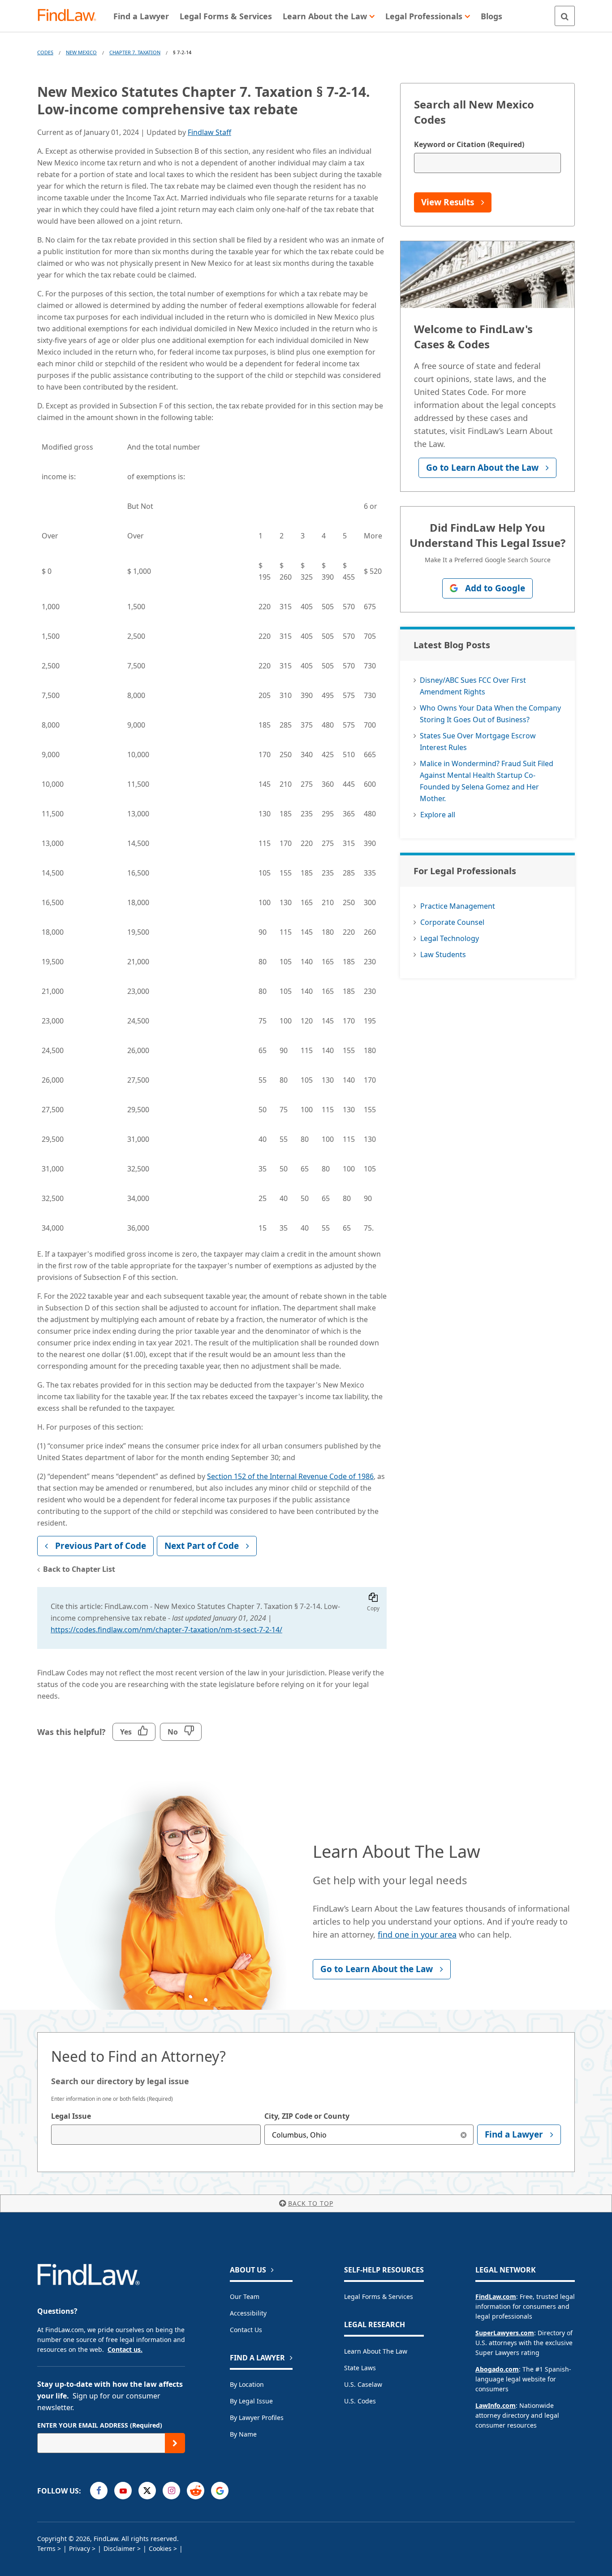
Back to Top (311, 2203)
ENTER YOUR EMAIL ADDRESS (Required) (100, 2425)
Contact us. (125, 2349)
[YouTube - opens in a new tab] (123, 2491)
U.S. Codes (360, 2401)
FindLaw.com (496, 2296)
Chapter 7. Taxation (135, 52)
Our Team (245, 2296)
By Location (247, 2384)
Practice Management (458, 906)
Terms (46, 2548)
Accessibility (248, 2313)
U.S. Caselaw (363, 2384)
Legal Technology (450, 938)
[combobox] (156, 2135)
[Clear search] (463, 2135)
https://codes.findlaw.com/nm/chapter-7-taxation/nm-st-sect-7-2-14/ (166, 1630)
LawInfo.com (496, 2405)
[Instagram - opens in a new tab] (171, 2491)
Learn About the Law (376, 2351)
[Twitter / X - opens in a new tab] (147, 2491)
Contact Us (246, 2330)
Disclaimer (119, 2548)
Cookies (160, 2548)
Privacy (80, 2548)
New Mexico (81, 52)
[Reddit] (196, 2491)
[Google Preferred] (220, 2491)
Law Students (443, 954)
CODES (45, 52)
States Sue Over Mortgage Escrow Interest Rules (478, 742)
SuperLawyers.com (505, 2333)
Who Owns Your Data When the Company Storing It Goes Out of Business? (490, 714)
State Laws (360, 2368)
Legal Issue (71, 2116)
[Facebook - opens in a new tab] (99, 2491)
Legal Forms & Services (379, 2296)
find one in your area (417, 1934)
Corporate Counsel (452, 922)
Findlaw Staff (209, 132)
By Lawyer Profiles (257, 2418)
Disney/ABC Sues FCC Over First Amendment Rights (473, 686)
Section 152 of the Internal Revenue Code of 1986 (290, 1476)
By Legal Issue (251, 2401)
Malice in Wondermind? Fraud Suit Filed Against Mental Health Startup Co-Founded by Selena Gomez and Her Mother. (487, 781)
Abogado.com (497, 2369)
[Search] (565, 16)
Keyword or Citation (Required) (469, 144)
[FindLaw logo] (71, 16)
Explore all (438, 815)
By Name (243, 2434)
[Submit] (175, 2443)
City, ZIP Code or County (307, 2116)
